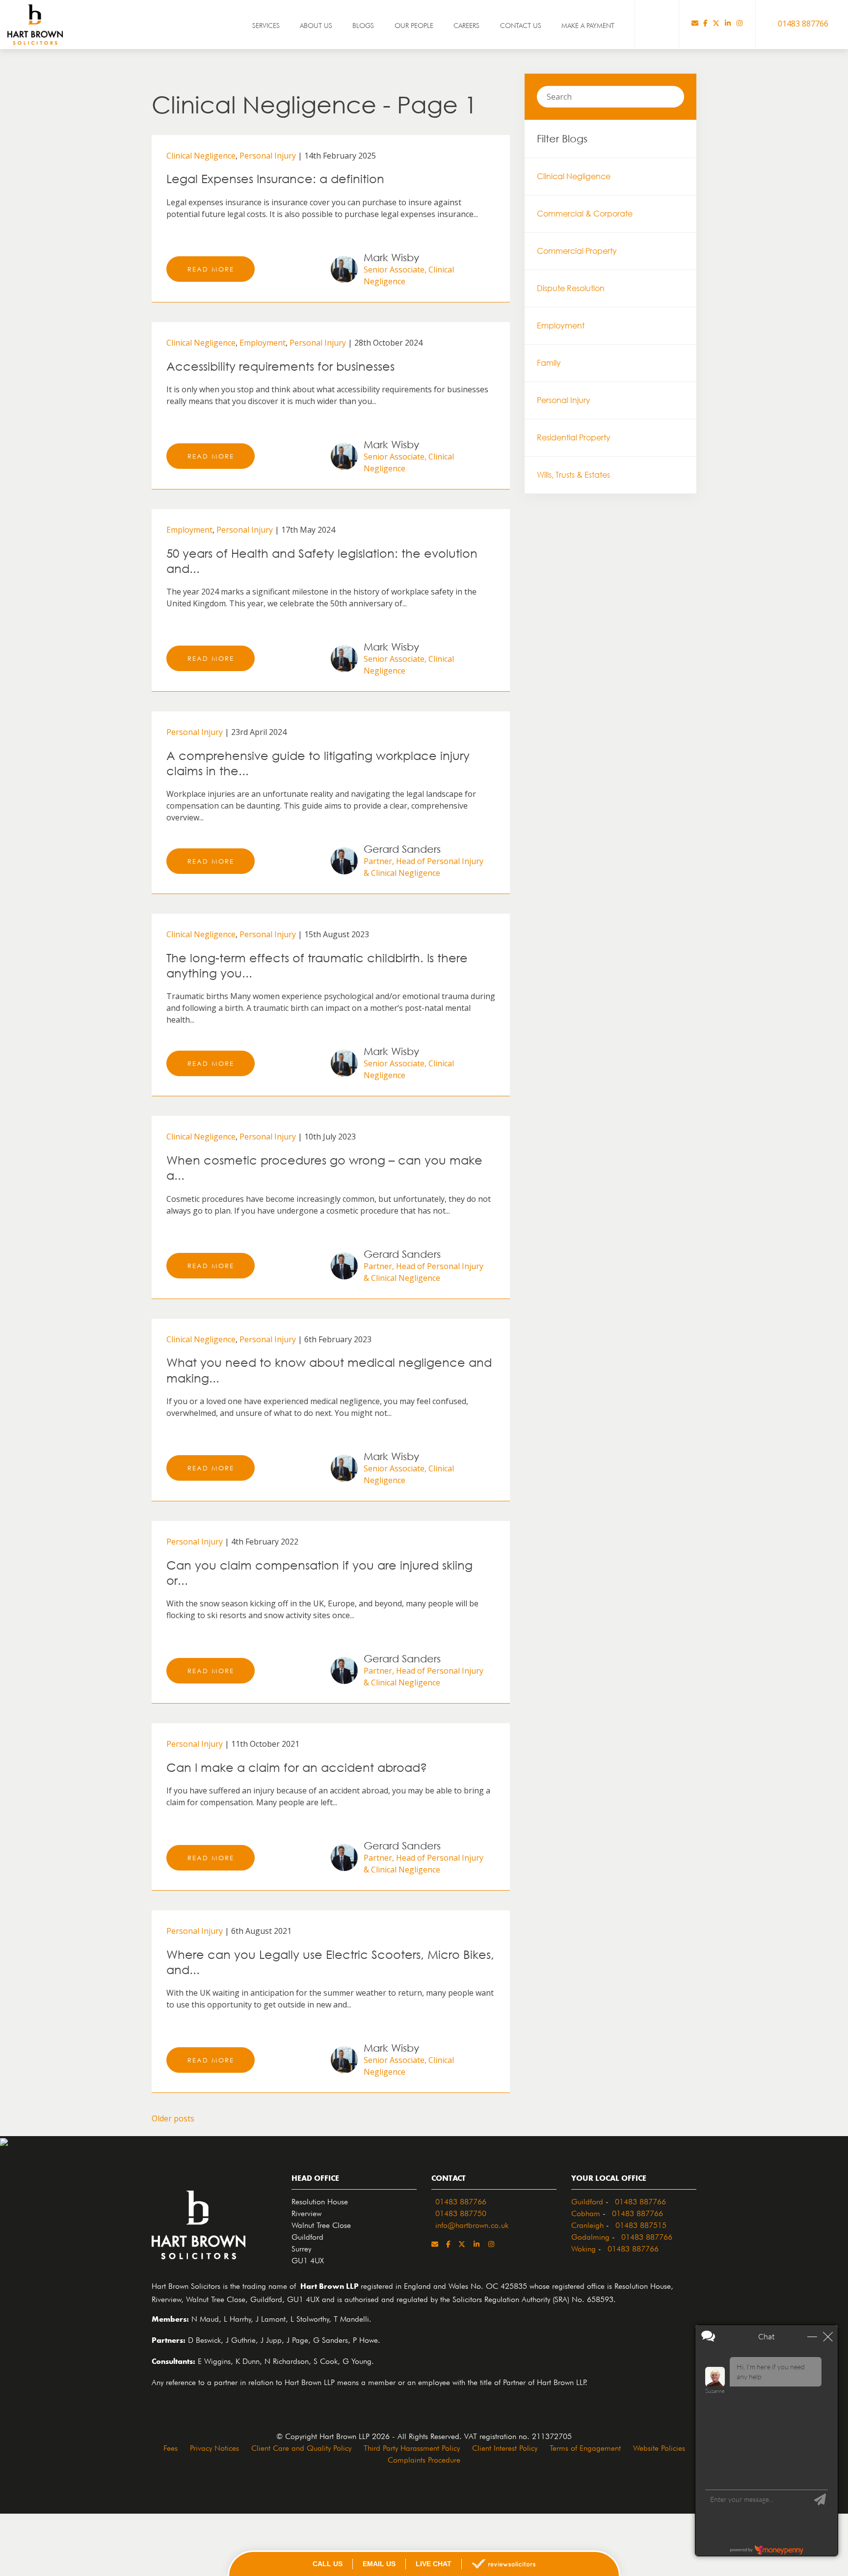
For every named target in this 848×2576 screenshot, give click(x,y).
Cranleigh (587, 2224)
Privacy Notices (214, 2447)
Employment (263, 343)
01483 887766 (461, 2200)
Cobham (586, 2212)
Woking (583, 2248)
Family (549, 363)
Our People (414, 25)
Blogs (363, 25)
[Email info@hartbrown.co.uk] (695, 24)
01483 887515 (641, 2224)
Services (266, 25)
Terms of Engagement (585, 2447)
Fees (171, 2447)
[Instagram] (740, 24)
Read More (211, 269)
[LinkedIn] (728, 24)
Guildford (587, 2200)
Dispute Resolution (571, 288)
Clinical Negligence (201, 156)
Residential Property (574, 437)
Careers (466, 25)
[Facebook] (705, 24)
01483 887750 (461, 2212)
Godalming (590, 2236)
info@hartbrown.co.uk (472, 2224)
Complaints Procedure (424, 2459)
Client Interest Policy (505, 2447)
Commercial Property (577, 251)
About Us (316, 25)
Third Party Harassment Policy (412, 2447)
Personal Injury (268, 156)
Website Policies (659, 2447)
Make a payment (588, 25)
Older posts (173, 2118)
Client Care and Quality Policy (301, 2447)
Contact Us (521, 25)
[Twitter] (716, 24)
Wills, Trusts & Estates (573, 475)
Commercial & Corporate (585, 214)
